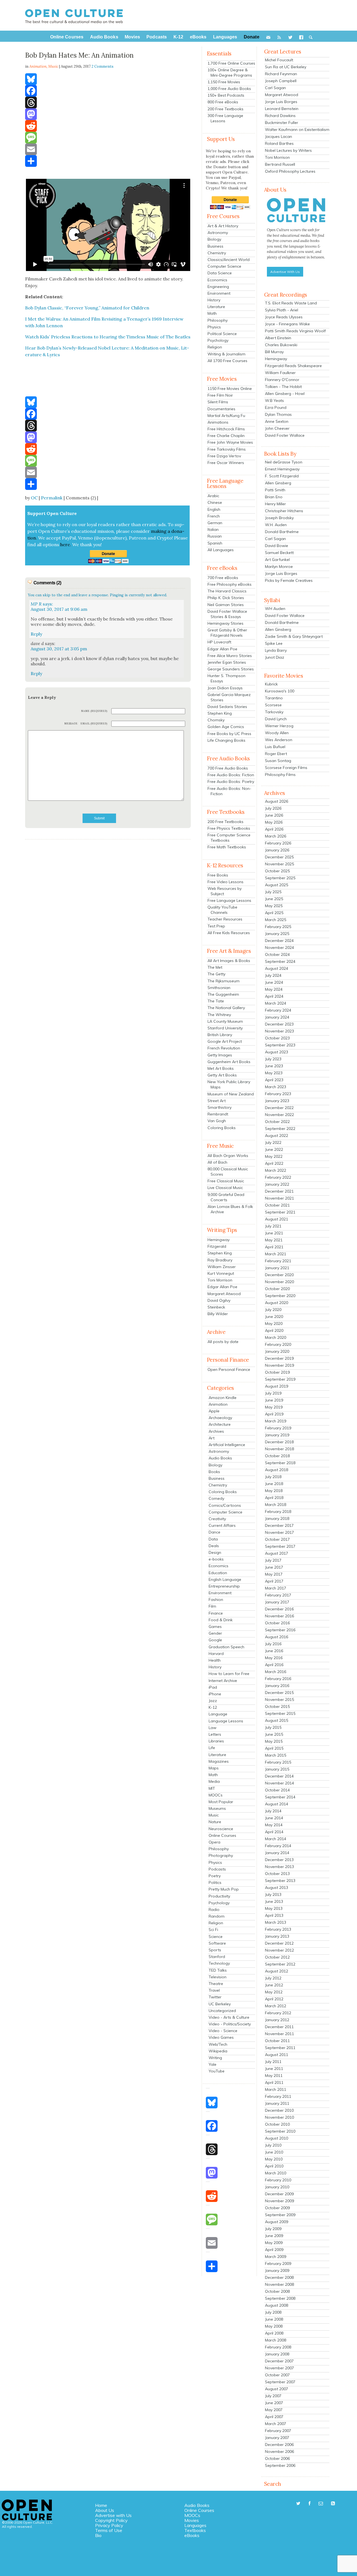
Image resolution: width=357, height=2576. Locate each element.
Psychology (218, 340)
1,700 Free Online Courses (231, 63)
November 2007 (279, 2368)
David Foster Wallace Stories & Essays (227, 614)
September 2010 (280, 2131)
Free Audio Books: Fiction (231, 775)
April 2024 (274, 996)
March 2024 (276, 1003)
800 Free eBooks (223, 102)
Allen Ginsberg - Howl (285, 394)
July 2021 (273, 1226)
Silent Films (218, 402)
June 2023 (274, 1066)
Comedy (216, 1498)
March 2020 (276, 1337)
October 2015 (277, 1706)
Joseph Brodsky (279, 518)
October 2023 (277, 1038)
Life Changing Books (226, 740)
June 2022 (274, 1149)
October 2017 (277, 1539)
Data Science (220, 273)
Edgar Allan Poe (222, 649)
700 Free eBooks (223, 578)
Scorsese (273, 705)
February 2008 (278, 2347)
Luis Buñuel (275, 747)
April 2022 (274, 1163)
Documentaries (221, 409)
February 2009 (278, 2264)
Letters (215, 1734)
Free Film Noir (220, 395)
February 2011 (278, 2096)
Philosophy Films (280, 775)
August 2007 (277, 2389)
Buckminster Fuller (282, 123)
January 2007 (277, 2438)
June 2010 (274, 2152)
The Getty (216, 974)
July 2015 (273, 1727)
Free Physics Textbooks (229, 828)
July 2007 (273, 2396)
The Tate (216, 1001)
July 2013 (273, 1894)
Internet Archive (223, 1681)
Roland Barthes (279, 143)
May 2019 (274, 1407)
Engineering (218, 287)
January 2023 (277, 1101)
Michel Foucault (279, 60)
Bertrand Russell (280, 164)
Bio (98, 2535)
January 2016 (277, 1686)
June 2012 (274, 1985)
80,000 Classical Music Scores (228, 1172)
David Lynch (276, 719)
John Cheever (277, 428)
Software (217, 1943)
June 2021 (274, 1233)
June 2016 (274, 1651)
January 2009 (277, 2270)
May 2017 (274, 1574)
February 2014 (278, 1846)
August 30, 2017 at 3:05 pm (59, 649)
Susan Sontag (278, 761)
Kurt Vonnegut (221, 1273)
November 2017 (279, 1532)
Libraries (216, 1741)
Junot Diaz (275, 657)
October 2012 (277, 1957)
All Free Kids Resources (229, 933)
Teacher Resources (225, 919)
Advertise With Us (285, 272)
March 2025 (276, 920)
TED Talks (218, 1970)
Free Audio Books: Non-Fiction (229, 791)
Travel (214, 1990)
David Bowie (277, 546)
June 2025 (274, 899)
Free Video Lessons (225, 882)
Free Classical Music (226, 1181)
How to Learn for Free (229, 1674)
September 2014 (280, 1797)
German (215, 523)
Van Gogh (217, 1121)
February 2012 (278, 2013)
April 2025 (274, 913)
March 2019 (276, 1421)
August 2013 (277, 1888)
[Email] (108, 149)
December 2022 (279, 1108)
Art (212, 1438)
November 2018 (279, 1449)
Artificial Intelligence (227, 1445)
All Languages (221, 550)
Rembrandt (218, 1114)
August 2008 (277, 2305)
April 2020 (274, 1330)
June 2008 (274, 2319)
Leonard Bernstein (282, 109)
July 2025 (273, 892)
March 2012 (276, 2006)
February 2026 (278, 843)
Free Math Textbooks (227, 847)
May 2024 (274, 989)
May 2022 (274, 1156)
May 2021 (274, 1240)
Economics (217, 280)
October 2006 (277, 2458)
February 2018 (278, 1512)
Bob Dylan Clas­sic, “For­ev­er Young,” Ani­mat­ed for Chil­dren (87, 308)
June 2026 (274, 815)
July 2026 (273, 808)
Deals (214, 1546)
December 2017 (279, 1525)
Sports (215, 1950)
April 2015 (274, 1748)
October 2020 (277, 1289)
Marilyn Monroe (279, 567)
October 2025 (277, 871)
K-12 (213, 1707)
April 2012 (274, 1999)
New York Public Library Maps (229, 1084)
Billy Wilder (218, 1314)
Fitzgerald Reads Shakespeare (293, 366)
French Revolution (224, 1048)
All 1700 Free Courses (227, 361)
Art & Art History (223, 226)
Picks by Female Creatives (289, 580)
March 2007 (276, 2424)
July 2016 (273, 1644)
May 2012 (274, 1992)
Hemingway (219, 1240)
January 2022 (277, 1184)
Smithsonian (219, 988)
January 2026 (277, 850)
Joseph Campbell (281, 81)
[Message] (108, 138)
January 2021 (277, 1268)
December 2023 (279, 1024)
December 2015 (279, 1693)
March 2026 (276, 836)
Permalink (52, 498)
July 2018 (273, 1477)
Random (217, 1916)
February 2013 (278, 1929)
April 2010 (274, 2166)
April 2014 (274, 1832)
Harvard (216, 1654)
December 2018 (279, 1442)
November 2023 (279, 1031)
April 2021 (274, 1247)
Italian (213, 529)
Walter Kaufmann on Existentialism (297, 130)
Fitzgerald (217, 1246)
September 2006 (280, 2465)
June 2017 (274, 1567)
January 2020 (277, 1351)
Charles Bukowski (281, 345)
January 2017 (277, 1602)
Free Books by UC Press (229, 734)
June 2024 (274, 982)
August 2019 (277, 1386)
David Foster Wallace (285, 435)
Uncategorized (222, 2011)
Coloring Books (222, 1128)
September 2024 (280, 961)
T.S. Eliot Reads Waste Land (291, 303)
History (214, 300)
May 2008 (274, 2326)
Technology (219, 1963)
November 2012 (279, 1950)
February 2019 (278, 1428)
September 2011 (280, 2048)
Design (215, 1552)
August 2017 (277, 1553)
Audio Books (220, 1458)
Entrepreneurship (224, 1586)
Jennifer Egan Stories (227, 662)
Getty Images (220, 1055)
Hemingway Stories (225, 623)
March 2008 (276, 2340)
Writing (215, 2058)
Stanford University (225, 1028)
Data (213, 1539)
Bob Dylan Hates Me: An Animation (79, 55)
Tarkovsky (274, 712)
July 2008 (273, 2312)
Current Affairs (222, 1525)
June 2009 (274, 2236)
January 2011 (277, 2103)
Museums (217, 1808)
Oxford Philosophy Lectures (290, 171)
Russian (215, 536)
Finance (216, 1613)
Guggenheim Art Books (229, 1062)
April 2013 (274, 1915)
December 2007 (279, 2361)
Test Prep (216, 926)
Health (215, 1660)
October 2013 (277, 1874)
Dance (214, 1532)
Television (218, 1977)
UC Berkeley (220, 2004)
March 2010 (276, 2173)
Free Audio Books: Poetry (231, 782)
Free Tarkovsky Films (227, 449)
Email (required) (94, 723)
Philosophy (218, 320)
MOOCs (216, 1795)
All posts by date (223, 1342)
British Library (220, 1035)
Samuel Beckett (279, 553)
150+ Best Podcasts (226, 95)
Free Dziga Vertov (224, 456)
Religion (215, 347)
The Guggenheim (223, 994)
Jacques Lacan (278, 136)
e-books (216, 1559)
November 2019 (279, 1365)
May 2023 (274, 1073)
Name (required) (94, 711)
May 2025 (274, 906)
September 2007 (280, 2382)
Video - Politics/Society (230, 2024)
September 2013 (280, 1881)
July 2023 (273, 1059)
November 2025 (279, 864)
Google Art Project (225, 1041)
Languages (195, 2525)
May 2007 (274, 2410)
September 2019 (280, 1379)
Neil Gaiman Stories (226, 605)
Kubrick (271, 684)
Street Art (217, 1101)
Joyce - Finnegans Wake (287, 324)
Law (213, 1728)
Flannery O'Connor (282, 380)
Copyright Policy (111, 2520)
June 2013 (274, 1901)
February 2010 (278, 2180)
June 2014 (274, 1818)
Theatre (216, 1984)
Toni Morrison (220, 1280)
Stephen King (220, 713)
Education (218, 1573)
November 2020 (279, 1282)
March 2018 (276, 1505)
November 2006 (279, 2452)
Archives (216, 1431)
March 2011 (276, 2089)
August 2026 (277, 801)
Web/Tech (218, 2044)
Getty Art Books (222, 1075)
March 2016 (276, 1672)
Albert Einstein (278, 338)
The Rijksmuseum (224, 981)
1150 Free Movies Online (230, 389)
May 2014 (274, 1825)
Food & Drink (221, 1620)
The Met (215, 967)
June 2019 (274, 1400)
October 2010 (277, 2124)
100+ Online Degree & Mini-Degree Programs (230, 73)
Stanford (217, 1957)
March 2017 (276, 1588)
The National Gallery (226, 1008)
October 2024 (277, 954)
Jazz (213, 1701)
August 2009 (277, 2222)
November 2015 (279, 1700)
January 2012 (277, 2020)
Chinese (215, 502)
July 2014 (273, 1811)
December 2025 (279, 857)
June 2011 (274, 2069)
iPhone (215, 1694)
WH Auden (275, 609)
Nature (215, 1822)
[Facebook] (108, 91)
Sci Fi (213, 1930)
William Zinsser (222, 1267)
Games (215, 1627)
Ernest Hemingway (282, 469)
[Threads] (108, 102)
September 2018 (280, 1463)
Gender (215, 1633)
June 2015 (274, 1734)
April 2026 (274, 829)
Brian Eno (274, 497)
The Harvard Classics (227, 591)
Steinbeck (216, 1307)
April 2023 (274, 1080)
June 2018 (274, 1484)
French (214, 516)
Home (101, 2505)
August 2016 (277, 1637)
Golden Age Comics (226, 727)
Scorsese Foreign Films (286, 768)
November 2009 (279, 2201)
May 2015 (274, 1741)
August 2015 (277, 1720)
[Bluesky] (108, 79)
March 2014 (276, 1839)
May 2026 (274, 822)
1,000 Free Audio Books (229, 89)
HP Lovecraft (219, 642)
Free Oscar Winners (226, 463)
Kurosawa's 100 (280, 691)
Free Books (218, 875)
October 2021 (277, 1205)
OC (34, 498)
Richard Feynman (281, 74)
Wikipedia (218, 2051)
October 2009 (277, 2208)
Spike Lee (274, 643)
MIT (212, 1788)
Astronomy (218, 233)
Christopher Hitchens (284, 511)
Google (215, 1640)
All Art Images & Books (229, 961)
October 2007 (277, 2375)
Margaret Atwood (224, 1294)
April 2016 (274, 1665)
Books (214, 1472)
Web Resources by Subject (225, 891)
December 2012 (279, 1943)
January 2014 (277, 1853)
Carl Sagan (275, 88)
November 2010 (279, 2117)
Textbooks (195, 2530)
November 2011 (279, 2034)
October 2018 (277, 1456)
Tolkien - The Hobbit (283, 387)
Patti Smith (275, 490)
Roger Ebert (276, 754)
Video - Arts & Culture (229, 2017)
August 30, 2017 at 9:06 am (59, 609)
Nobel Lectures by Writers (288, 150)
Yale (213, 2064)
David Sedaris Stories (227, 707)
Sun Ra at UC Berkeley (286, 67)
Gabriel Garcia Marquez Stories (229, 697)
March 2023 (276, 1087)
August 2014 (277, 1804)
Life (212, 1748)
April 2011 (274, 2082)
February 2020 (278, 1344)
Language (218, 1714)
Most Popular (221, 1802)
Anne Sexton (277, 421)
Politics (215, 1882)
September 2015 (280, 1713)
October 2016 (277, 1623)
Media (214, 1781)
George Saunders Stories (231, 669)
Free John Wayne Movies (230, 442)
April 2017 (274, 1581)
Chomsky (216, 720)
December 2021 (279, 1191)
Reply (36, 634)
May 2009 (274, 2243)
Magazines (219, 1761)
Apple (214, 1411)
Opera (214, 1842)
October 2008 (277, 2291)
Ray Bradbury (220, 1260)
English (214, 509)
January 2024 (277, 1017)
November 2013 (279, 1867)
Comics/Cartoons (225, 1505)
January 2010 (277, 2187)
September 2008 (280, 2298)
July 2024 (273, 975)
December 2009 (279, 2194)
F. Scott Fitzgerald (282, 476)
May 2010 (274, 2159)
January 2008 (277, 2354)
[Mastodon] (108, 114)
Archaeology (220, 1418)
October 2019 (277, 1372)
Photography (221, 1855)
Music (53, 66)
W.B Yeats (274, 401)
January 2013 (277, 1936)
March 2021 (276, 1254)
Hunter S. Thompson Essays (226, 678)
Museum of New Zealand (231, 1094)
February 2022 (278, 1177)
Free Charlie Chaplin (226, 436)
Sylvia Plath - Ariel (282, 310)
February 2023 (278, 1094)
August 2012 (277, 1971)
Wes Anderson (279, 740)
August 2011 (277, 2055)
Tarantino (274, 698)
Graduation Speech (226, 1647)
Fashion (216, 1600)
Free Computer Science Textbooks (229, 838)
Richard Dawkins (280, 116)
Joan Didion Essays (225, 688)
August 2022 (277, 1136)
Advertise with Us (113, 2515)
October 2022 (277, 1122)
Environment (219, 293)
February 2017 (278, 1595)
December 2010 (279, 2110)
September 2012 (280, 1964)
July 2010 (273, 2145)
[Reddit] (108, 126)
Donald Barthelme (282, 532)
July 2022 (273, 1142)
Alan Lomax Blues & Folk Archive (230, 1209)
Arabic (213, 496)
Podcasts (217, 1869)
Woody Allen (277, 733)
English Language (225, 1579)
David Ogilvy (219, 1300)
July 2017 (273, 1560)
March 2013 (276, 1922)
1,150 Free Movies (224, 82)
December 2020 (279, 1275)
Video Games (221, 2037)
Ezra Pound (276, 407)
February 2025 (278, 927)
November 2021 (279, 1198)
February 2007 (278, 2431)
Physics (214, 327)
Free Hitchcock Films (226, 429)
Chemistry (217, 253)
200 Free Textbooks (225, 109)
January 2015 (277, 1769)
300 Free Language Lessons (225, 118)
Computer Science (224, 266)
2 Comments (102, 66)
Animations (218, 422)
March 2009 (276, 2257)
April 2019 (274, 1414)
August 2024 (277, 968)
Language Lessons (226, 1721)
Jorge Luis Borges (281, 102)
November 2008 (279, 2284)
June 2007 (274, 2403)
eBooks (192, 2535)
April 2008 (274, 2333)
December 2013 (279, 1860)
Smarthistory (219, 1107)
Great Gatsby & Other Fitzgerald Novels (227, 633)
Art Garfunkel (277, 560)
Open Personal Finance (229, 1369)
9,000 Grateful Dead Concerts (226, 1197)
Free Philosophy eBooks (230, 584)
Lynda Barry (276, 650)
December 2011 (279, 2027)
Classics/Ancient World (229, 260)
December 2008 (279, 2277)
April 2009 (274, 2250)
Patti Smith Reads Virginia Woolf (295, 331)
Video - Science (223, 2031)
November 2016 (279, 1616)
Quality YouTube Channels (222, 910)
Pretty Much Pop (224, 1889)
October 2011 (277, 2041)
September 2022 (280, 1129)
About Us (105, 2510)
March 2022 (276, 1170)
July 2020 (273, 1310)
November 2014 (279, 1783)
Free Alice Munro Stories (230, 656)
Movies (192, 2520)
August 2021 (277, 1219)
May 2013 (274, 1908)
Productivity (219, 1896)
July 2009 (273, 2229)
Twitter (215, 1997)
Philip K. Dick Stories (226, 598)
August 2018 (277, 1470)
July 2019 (273, 1393)
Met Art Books (221, 1068)
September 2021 (280, 1212)
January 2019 (277, 1435)
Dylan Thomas (278, 414)
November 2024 (279, 948)
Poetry (215, 1876)
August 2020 (277, 1303)
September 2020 (280, 1296)
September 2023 (280, 1045)
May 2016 (274, 1658)
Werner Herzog (279, 726)
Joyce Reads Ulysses (284, 317)
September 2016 (280, 1630)
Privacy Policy (109, 2525)
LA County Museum (225, 1021)
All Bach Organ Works (228, 1156)
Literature (216, 307)
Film (212, 1606)
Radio (214, 1910)
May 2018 (274, 1491)
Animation (218, 1404)
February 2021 (278, 1261)
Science (216, 1937)
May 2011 (274, 2076)
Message (71, 723)
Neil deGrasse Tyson (284, 462)
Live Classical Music (225, 1188)
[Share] (108, 161)
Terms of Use (109, 2530)
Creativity (217, 1519)
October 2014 (277, 1790)
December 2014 (279, 1776)
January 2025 (277, 934)
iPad (213, 1687)
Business (215, 246)
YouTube (217, 2071)
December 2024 (279, 941)
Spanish (215, 543)
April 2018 (274, 1498)
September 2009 (280, 2215)
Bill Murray (274, 352)
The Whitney (219, 1015)
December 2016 (279, 1609)
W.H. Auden (276, 525)
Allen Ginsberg (278, 483)
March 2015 (276, 1755)
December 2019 (279, 1358)
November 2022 (279, 1115)
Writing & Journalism (226, 354)
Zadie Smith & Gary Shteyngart (294, 636)
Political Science (222, 334)
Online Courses (222, 1835)
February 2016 (278, 1679)
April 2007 (274, 2417)
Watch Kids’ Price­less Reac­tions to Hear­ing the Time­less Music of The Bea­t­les (108, 337)
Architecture (220, 1424)
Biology (214, 239)
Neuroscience (221, 1829)
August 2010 (277, 2138)
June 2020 (274, 1317)
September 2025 (280, 878)
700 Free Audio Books (228, 768)
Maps (214, 1768)
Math (212, 313)
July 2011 (273, 2062)
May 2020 (274, 1324)
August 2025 (277, 885)
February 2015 (278, 1762)
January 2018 (277, 1518)
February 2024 (278, 1010)
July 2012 (273, 1978)
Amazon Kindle (223, 1398)
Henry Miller (275, 504)
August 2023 (277, 1052)
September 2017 (280, 1546)
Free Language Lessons (229, 900)
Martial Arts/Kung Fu (226, 416)
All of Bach (217, 1162)
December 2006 (279, 2445)
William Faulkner (280, 373)
